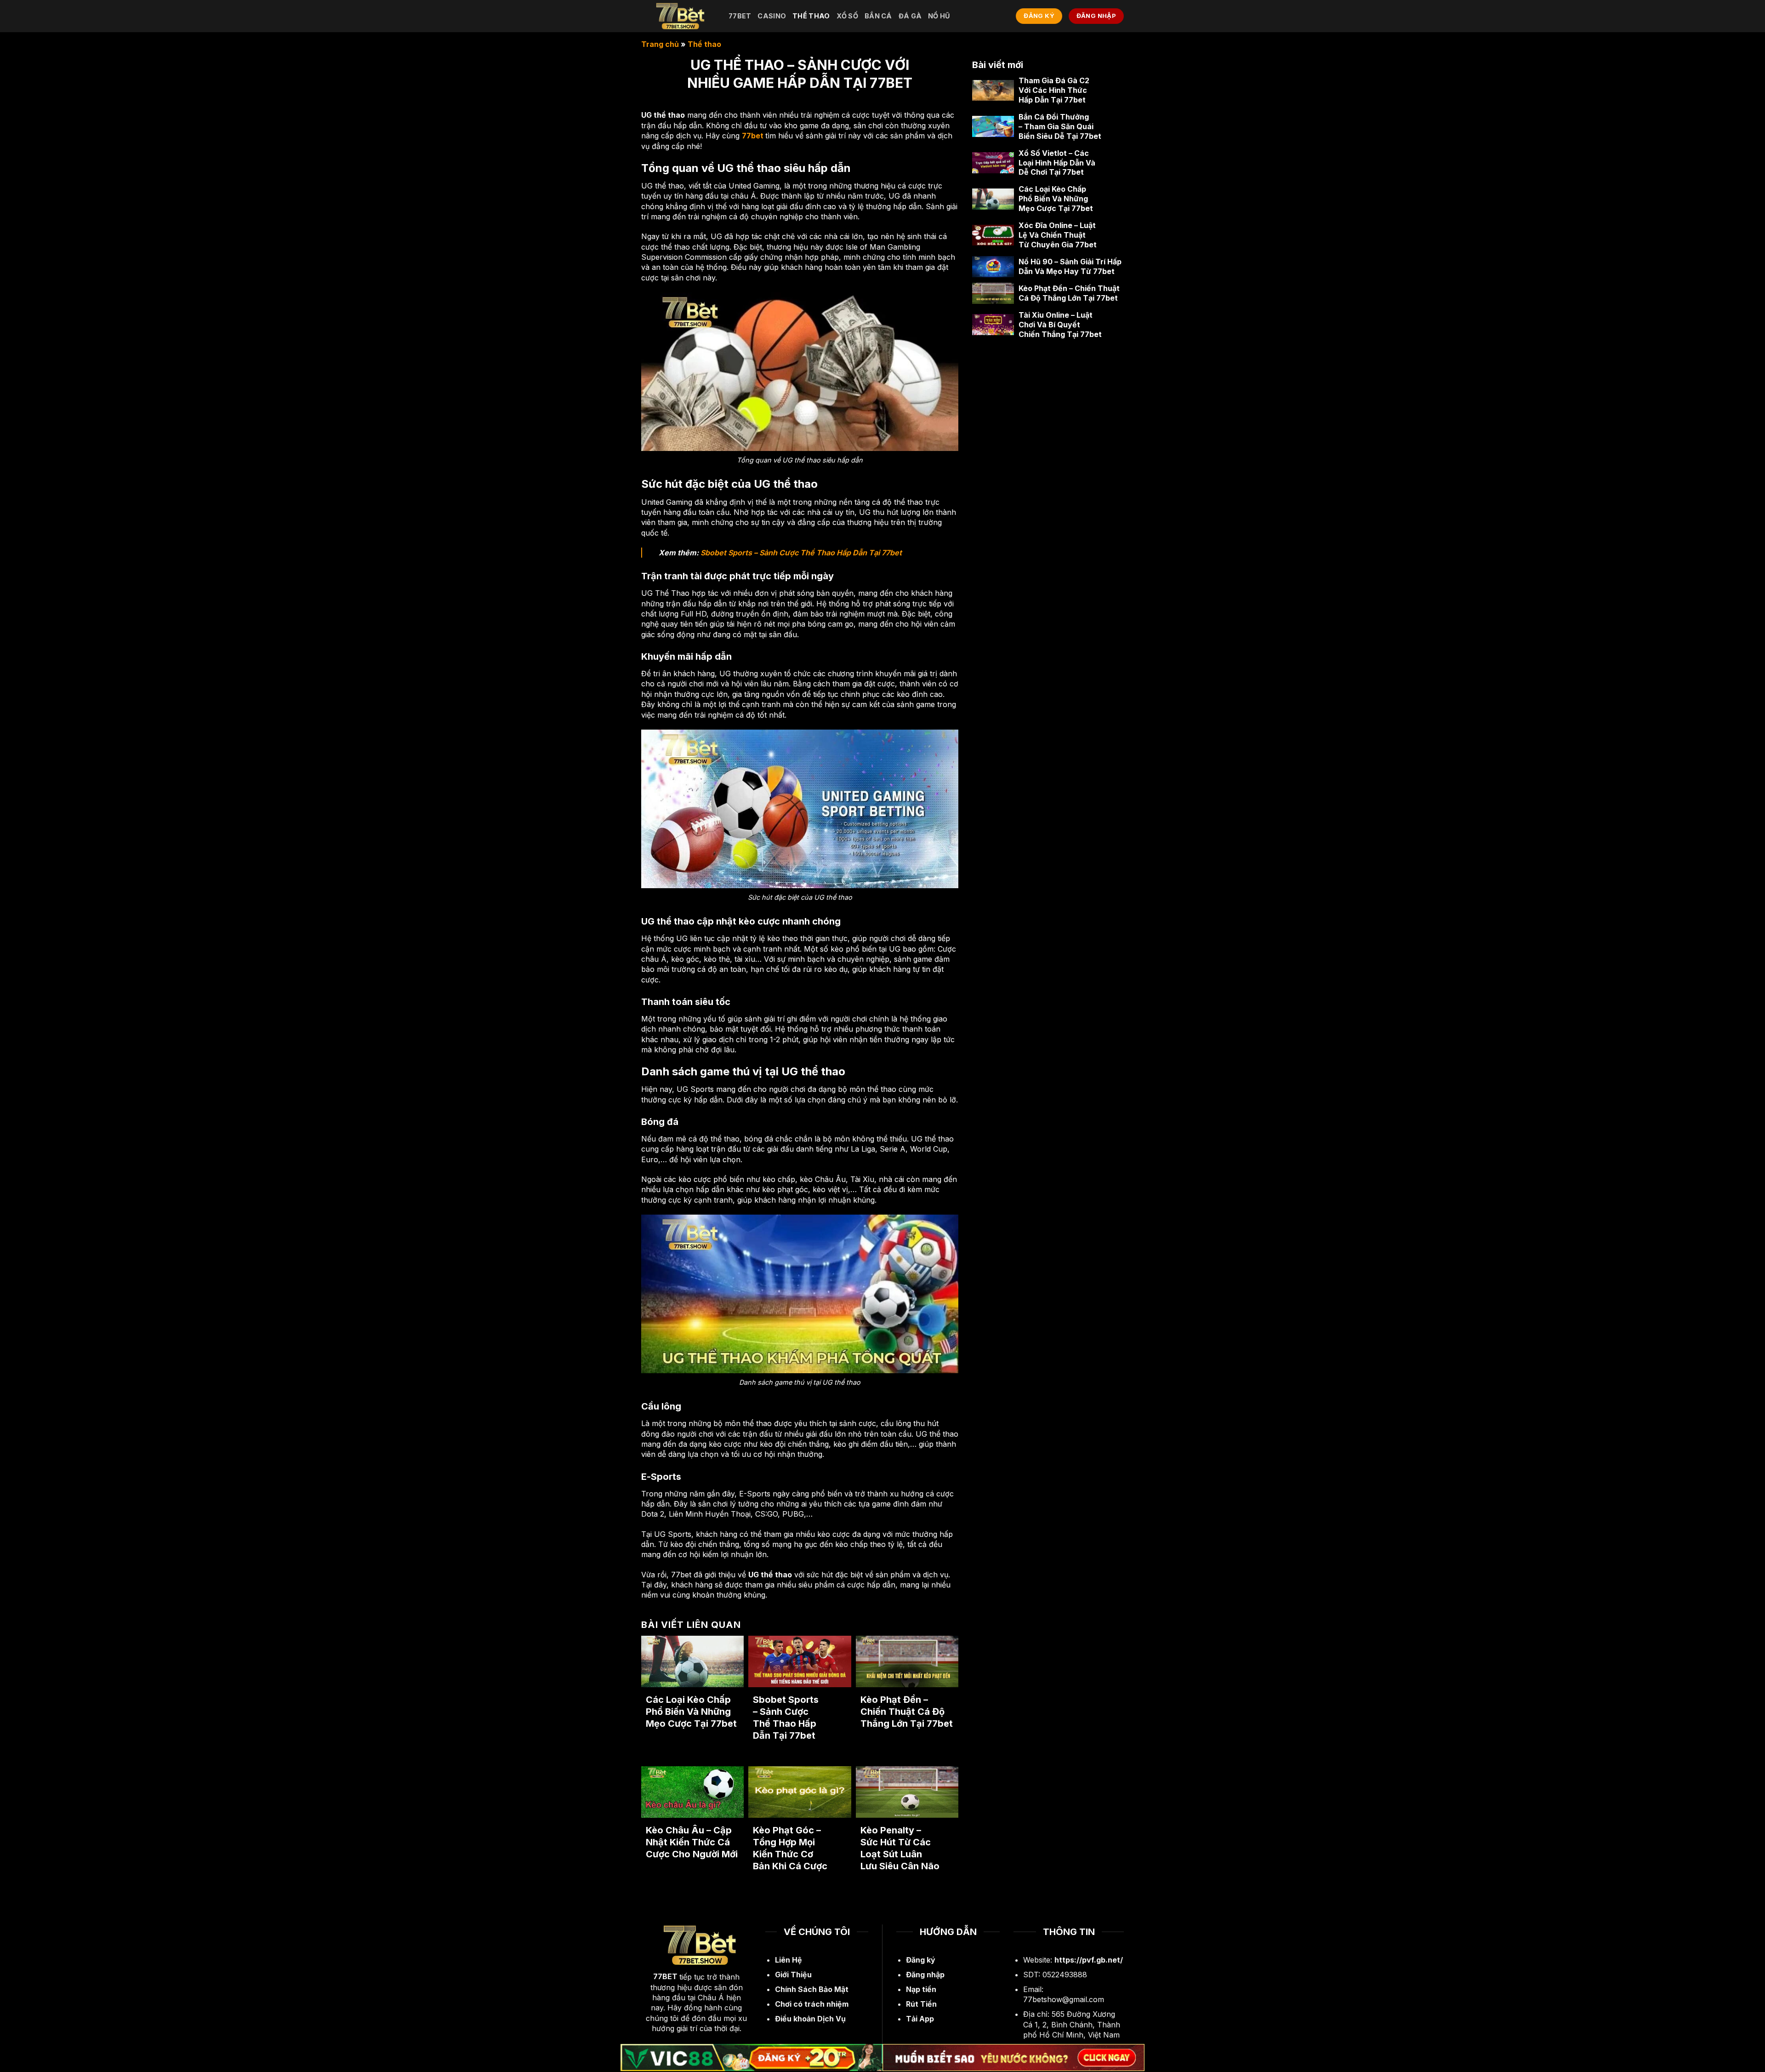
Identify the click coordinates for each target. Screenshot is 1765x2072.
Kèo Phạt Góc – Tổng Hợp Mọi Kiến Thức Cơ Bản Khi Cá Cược (790, 1848)
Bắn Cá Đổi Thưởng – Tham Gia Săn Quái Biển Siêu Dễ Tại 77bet (1060, 126)
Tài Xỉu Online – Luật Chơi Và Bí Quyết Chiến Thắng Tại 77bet (1060, 325)
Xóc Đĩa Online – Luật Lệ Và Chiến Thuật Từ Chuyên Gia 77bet (1058, 235)
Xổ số (847, 16)
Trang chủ (660, 44)
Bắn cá (878, 16)
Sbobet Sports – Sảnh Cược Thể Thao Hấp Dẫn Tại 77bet (801, 553)
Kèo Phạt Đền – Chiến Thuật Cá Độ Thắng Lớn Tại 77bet (907, 1712)
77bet (740, 16)
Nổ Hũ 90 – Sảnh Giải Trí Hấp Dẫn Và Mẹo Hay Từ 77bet (1070, 266)
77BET (665, 1976)
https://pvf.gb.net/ (1089, 1960)
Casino (772, 16)
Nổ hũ (939, 16)
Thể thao (811, 16)
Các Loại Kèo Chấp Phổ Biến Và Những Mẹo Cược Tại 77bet (691, 1712)
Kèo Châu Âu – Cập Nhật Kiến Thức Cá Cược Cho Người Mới (692, 1842)
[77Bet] (678, 16)
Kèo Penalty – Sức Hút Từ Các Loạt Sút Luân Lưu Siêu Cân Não (900, 1848)
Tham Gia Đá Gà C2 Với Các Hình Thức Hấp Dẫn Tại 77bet (1054, 90)
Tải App (920, 2019)
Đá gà (910, 16)
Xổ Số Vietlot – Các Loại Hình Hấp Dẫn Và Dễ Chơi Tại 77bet (1057, 163)
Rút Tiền (921, 2004)
